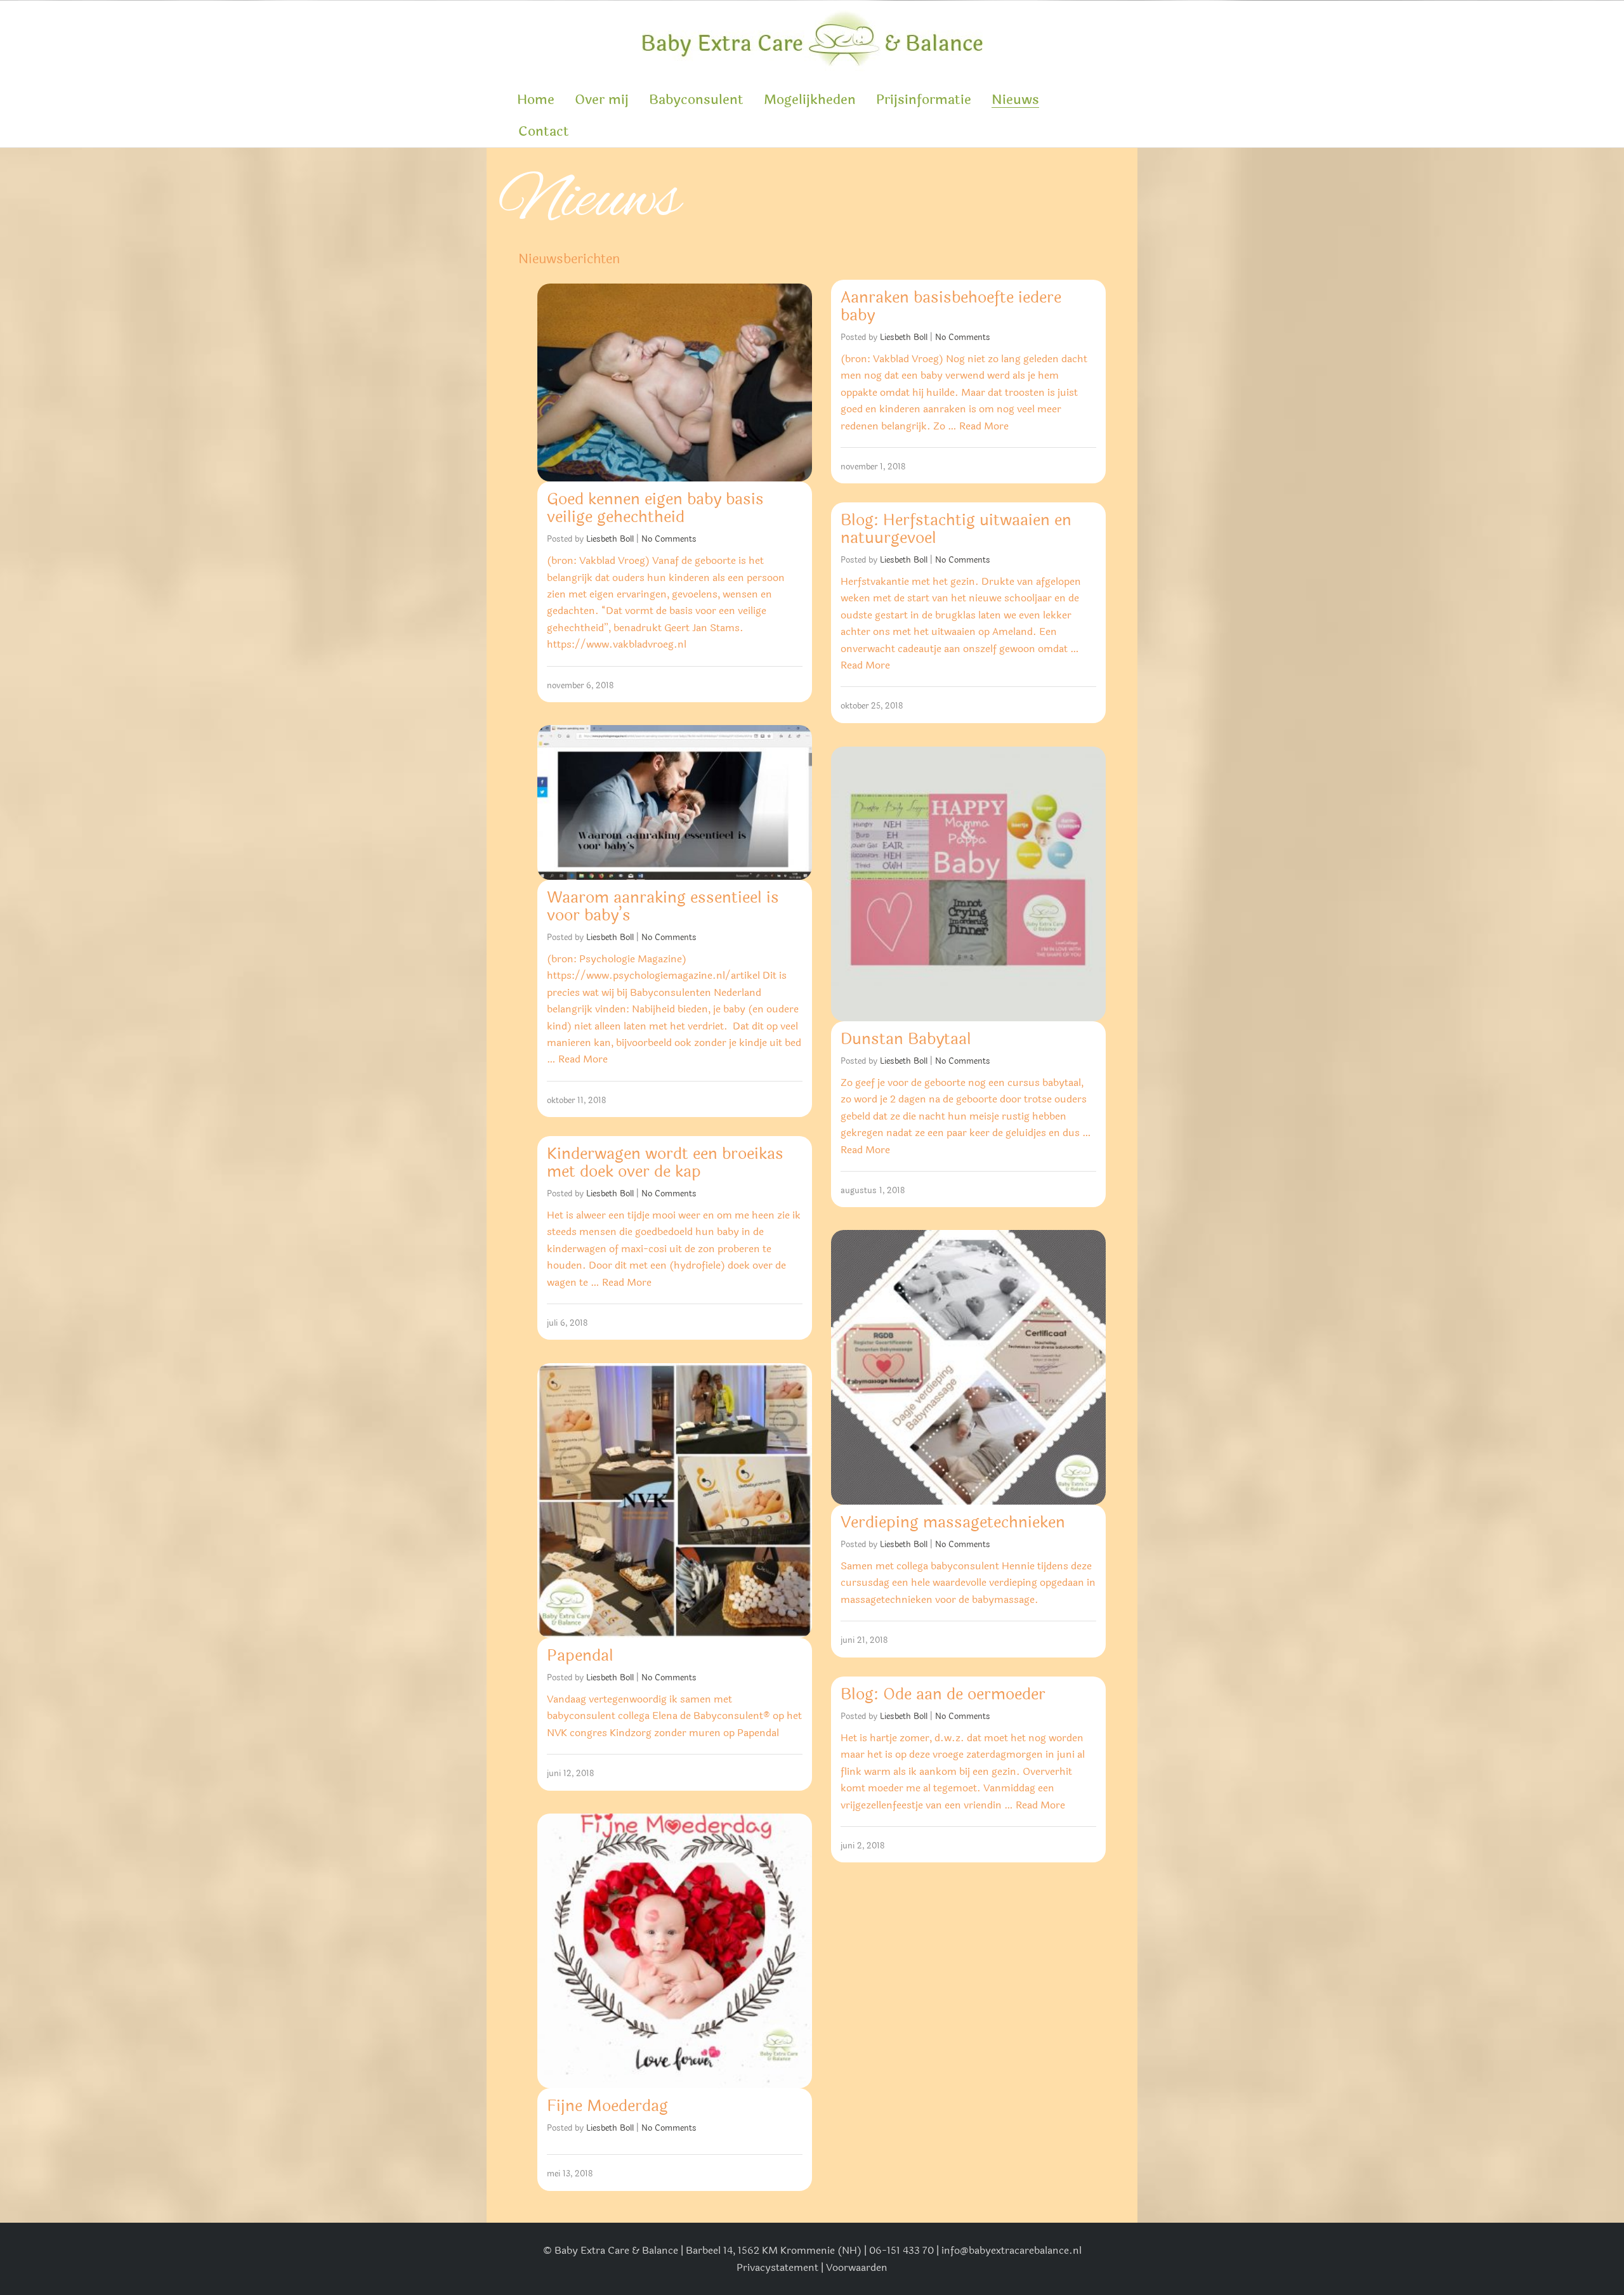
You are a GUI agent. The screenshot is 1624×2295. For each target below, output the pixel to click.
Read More (984, 426)
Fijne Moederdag (607, 2106)
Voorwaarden (857, 2267)
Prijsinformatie (924, 100)
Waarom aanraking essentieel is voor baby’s (663, 906)
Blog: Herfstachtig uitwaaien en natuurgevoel (956, 529)
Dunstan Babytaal (906, 1039)
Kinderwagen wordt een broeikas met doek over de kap (665, 1163)
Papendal (580, 1656)
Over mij (602, 100)
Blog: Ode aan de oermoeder (943, 1694)
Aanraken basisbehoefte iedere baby (951, 306)
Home (536, 100)
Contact (544, 131)
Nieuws (1015, 100)
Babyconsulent (696, 100)
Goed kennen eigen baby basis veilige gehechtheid (655, 508)
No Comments (669, 539)
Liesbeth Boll (610, 539)
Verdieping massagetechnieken (953, 1522)
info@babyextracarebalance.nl (1012, 2250)
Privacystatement (777, 2267)
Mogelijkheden (810, 100)
